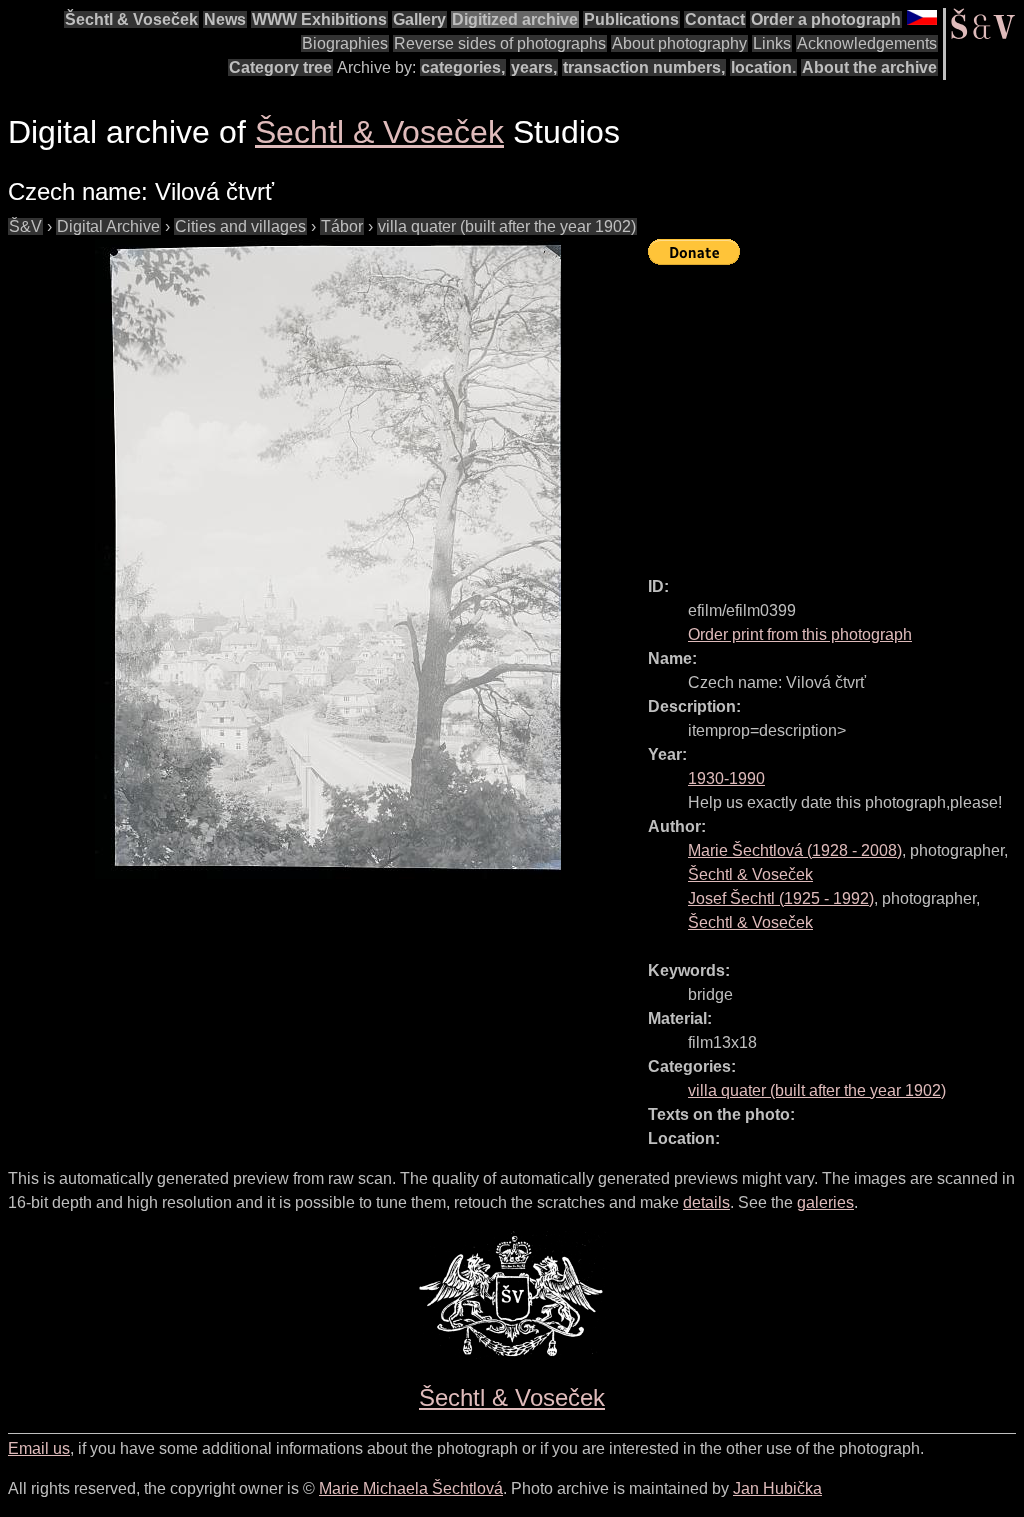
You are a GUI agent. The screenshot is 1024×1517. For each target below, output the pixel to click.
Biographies (345, 43)
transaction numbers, (644, 67)
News (225, 19)
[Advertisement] (836, 412)
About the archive (869, 67)
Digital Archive (108, 226)
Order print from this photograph (800, 634)
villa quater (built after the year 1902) (507, 226)
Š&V (25, 226)
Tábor (342, 226)
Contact (715, 19)
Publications (631, 19)
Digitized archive (515, 19)
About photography (679, 43)
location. (763, 67)
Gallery (419, 19)
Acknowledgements (867, 43)
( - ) (795, 850)
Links (772, 43)
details (706, 1202)
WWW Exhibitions (319, 19)
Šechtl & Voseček (131, 19)
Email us (39, 1448)
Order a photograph (826, 19)
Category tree (280, 67)
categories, (463, 67)
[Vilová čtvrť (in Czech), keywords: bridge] (328, 559)
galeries (825, 1202)
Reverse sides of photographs (500, 43)
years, (534, 67)
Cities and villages (240, 226)
